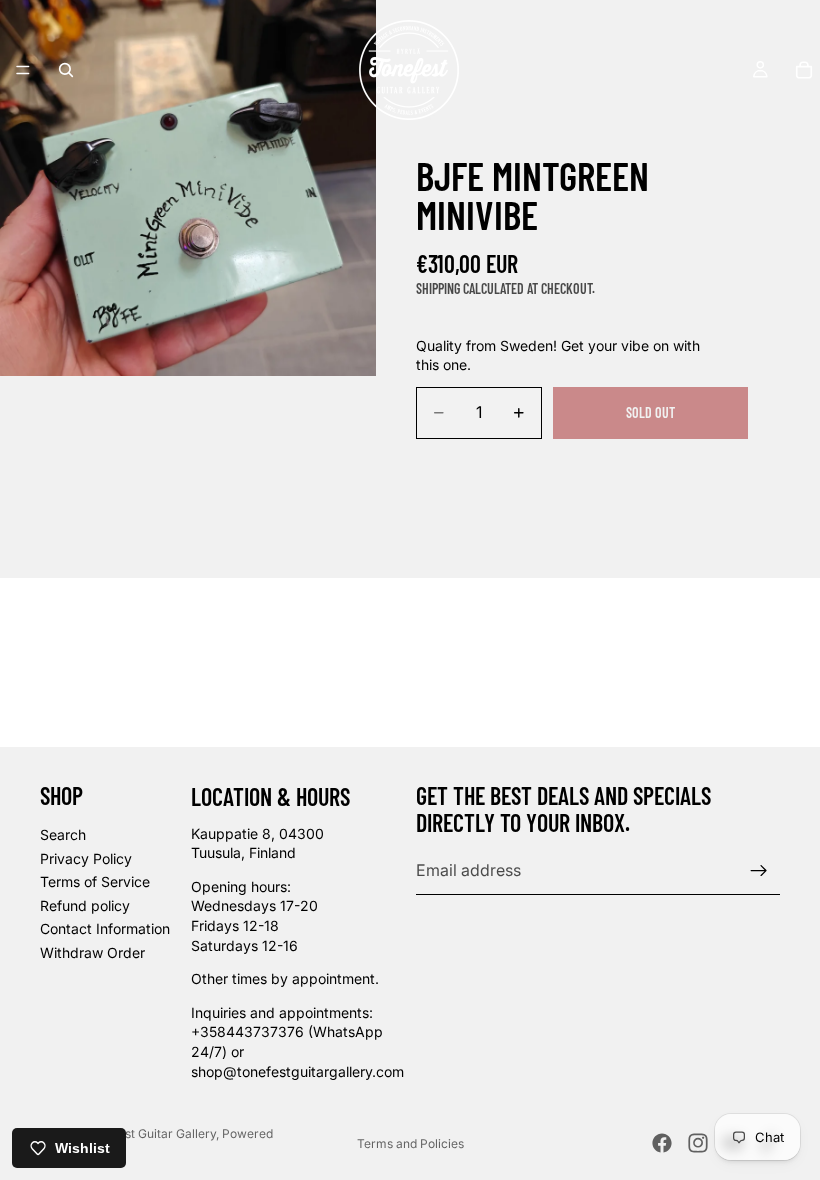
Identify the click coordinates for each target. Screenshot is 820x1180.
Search (63, 834)
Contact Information (105, 928)
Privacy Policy (86, 858)
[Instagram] (698, 1143)
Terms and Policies (410, 1143)
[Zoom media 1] (188, 188)
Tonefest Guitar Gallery (151, 1133)
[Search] (66, 70)
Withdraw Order (92, 952)
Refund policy (85, 905)
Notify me (651, 466)
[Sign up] (759, 871)
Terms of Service (95, 881)
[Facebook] (662, 1143)
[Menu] (23, 70)
